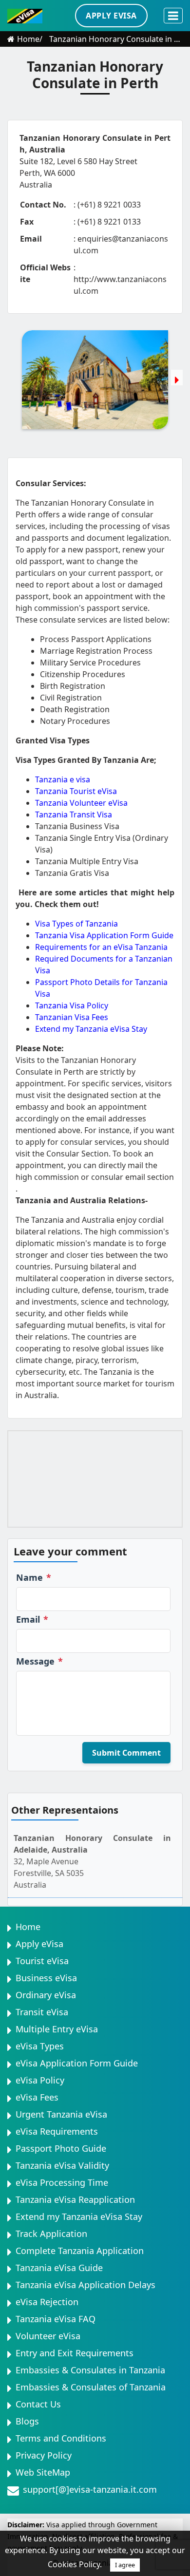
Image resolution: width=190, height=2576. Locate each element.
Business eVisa (46, 1978)
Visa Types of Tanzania (76, 924)
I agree (125, 2565)
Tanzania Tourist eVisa (76, 791)
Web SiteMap (43, 2472)
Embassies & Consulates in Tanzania (90, 2370)
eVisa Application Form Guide (77, 2063)
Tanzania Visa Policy (72, 1005)
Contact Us (38, 2404)
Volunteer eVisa (48, 2336)
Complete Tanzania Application (80, 2251)
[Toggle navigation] (173, 16)
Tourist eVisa (42, 1961)
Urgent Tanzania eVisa (61, 2114)
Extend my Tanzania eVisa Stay (91, 1029)
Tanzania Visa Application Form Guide (104, 935)
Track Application (51, 2234)
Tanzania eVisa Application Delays (85, 2285)
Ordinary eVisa (46, 1995)
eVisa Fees (37, 2097)
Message (39, 1661)
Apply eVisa (39, 1944)
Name (34, 1577)
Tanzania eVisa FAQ (56, 2319)
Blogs (27, 2421)
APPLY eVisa (111, 16)
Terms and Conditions (61, 2438)
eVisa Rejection (47, 2302)
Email (32, 1619)
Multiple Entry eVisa (57, 2029)
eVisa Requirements (57, 2131)
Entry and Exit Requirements (75, 2353)
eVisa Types (40, 2046)
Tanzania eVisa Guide (59, 2268)
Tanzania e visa (63, 779)
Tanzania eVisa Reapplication (75, 2199)
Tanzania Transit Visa (74, 814)
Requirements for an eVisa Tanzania (101, 947)
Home (28, 39)
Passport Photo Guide (61, 2148)
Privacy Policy (44, 2455)
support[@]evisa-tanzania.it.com (90, 2489)
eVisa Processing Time (62, 2182)
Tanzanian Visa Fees (72, 1017)
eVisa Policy (40, 2080)
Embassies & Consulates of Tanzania (91, 2387)
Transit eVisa (42, 2012)
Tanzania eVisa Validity (62, 2165)
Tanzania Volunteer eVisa (81, 803)
